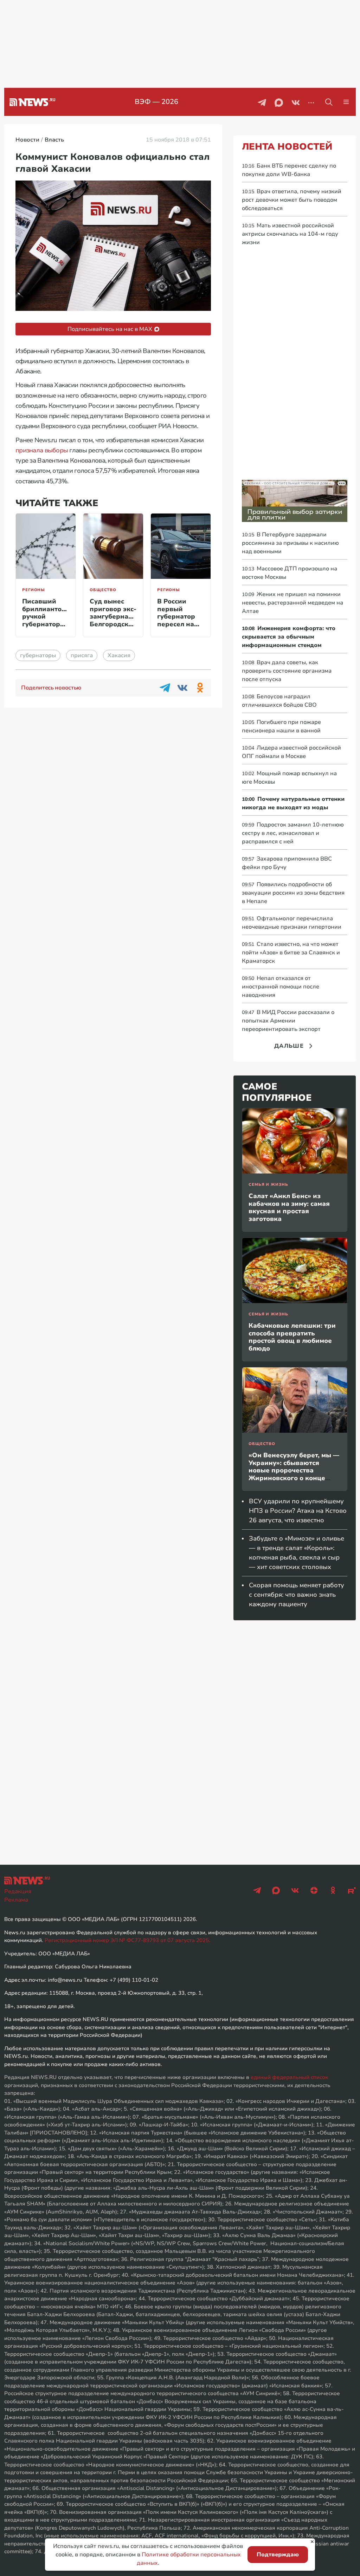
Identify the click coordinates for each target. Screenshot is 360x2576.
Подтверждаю (278, 2555)
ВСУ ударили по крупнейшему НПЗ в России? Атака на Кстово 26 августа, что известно (298, 1511)
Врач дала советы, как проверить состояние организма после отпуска (287, 671)
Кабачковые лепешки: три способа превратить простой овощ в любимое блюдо (292, 1337)
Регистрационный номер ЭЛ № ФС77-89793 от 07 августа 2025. (127, 1940)
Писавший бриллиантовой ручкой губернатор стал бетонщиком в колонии (48, 624)
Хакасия (119, 655)
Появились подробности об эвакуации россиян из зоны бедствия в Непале (293, 893)
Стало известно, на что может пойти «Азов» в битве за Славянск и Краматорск (291, 953)
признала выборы (42, 450)
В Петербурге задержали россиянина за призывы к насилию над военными (290, 543)
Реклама (16, 1900)
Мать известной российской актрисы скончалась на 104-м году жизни (290, 234)
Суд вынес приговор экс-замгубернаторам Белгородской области (119, 616)
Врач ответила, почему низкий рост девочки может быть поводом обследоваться (292, 200)
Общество (103, 590)
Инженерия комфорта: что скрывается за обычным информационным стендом (289, 637)
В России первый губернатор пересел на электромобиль (182, 616)
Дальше (289, 1046)
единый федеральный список (289, 2077)
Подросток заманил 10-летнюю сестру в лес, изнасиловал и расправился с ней (293, 833)
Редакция (18, 1891)
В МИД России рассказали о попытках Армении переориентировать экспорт (288, 1021)
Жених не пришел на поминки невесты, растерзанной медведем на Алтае (292, 603)
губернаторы (38, 655)
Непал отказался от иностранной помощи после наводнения (281, 987)
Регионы (34, 590)
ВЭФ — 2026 (156, 102)
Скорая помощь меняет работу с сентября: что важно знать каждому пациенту (297, 1595)
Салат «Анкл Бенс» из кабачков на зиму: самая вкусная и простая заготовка (289, 1207)
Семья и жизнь (268, 1185)
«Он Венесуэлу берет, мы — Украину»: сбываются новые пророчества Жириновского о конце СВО (294, 1470)
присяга (82, 655)
